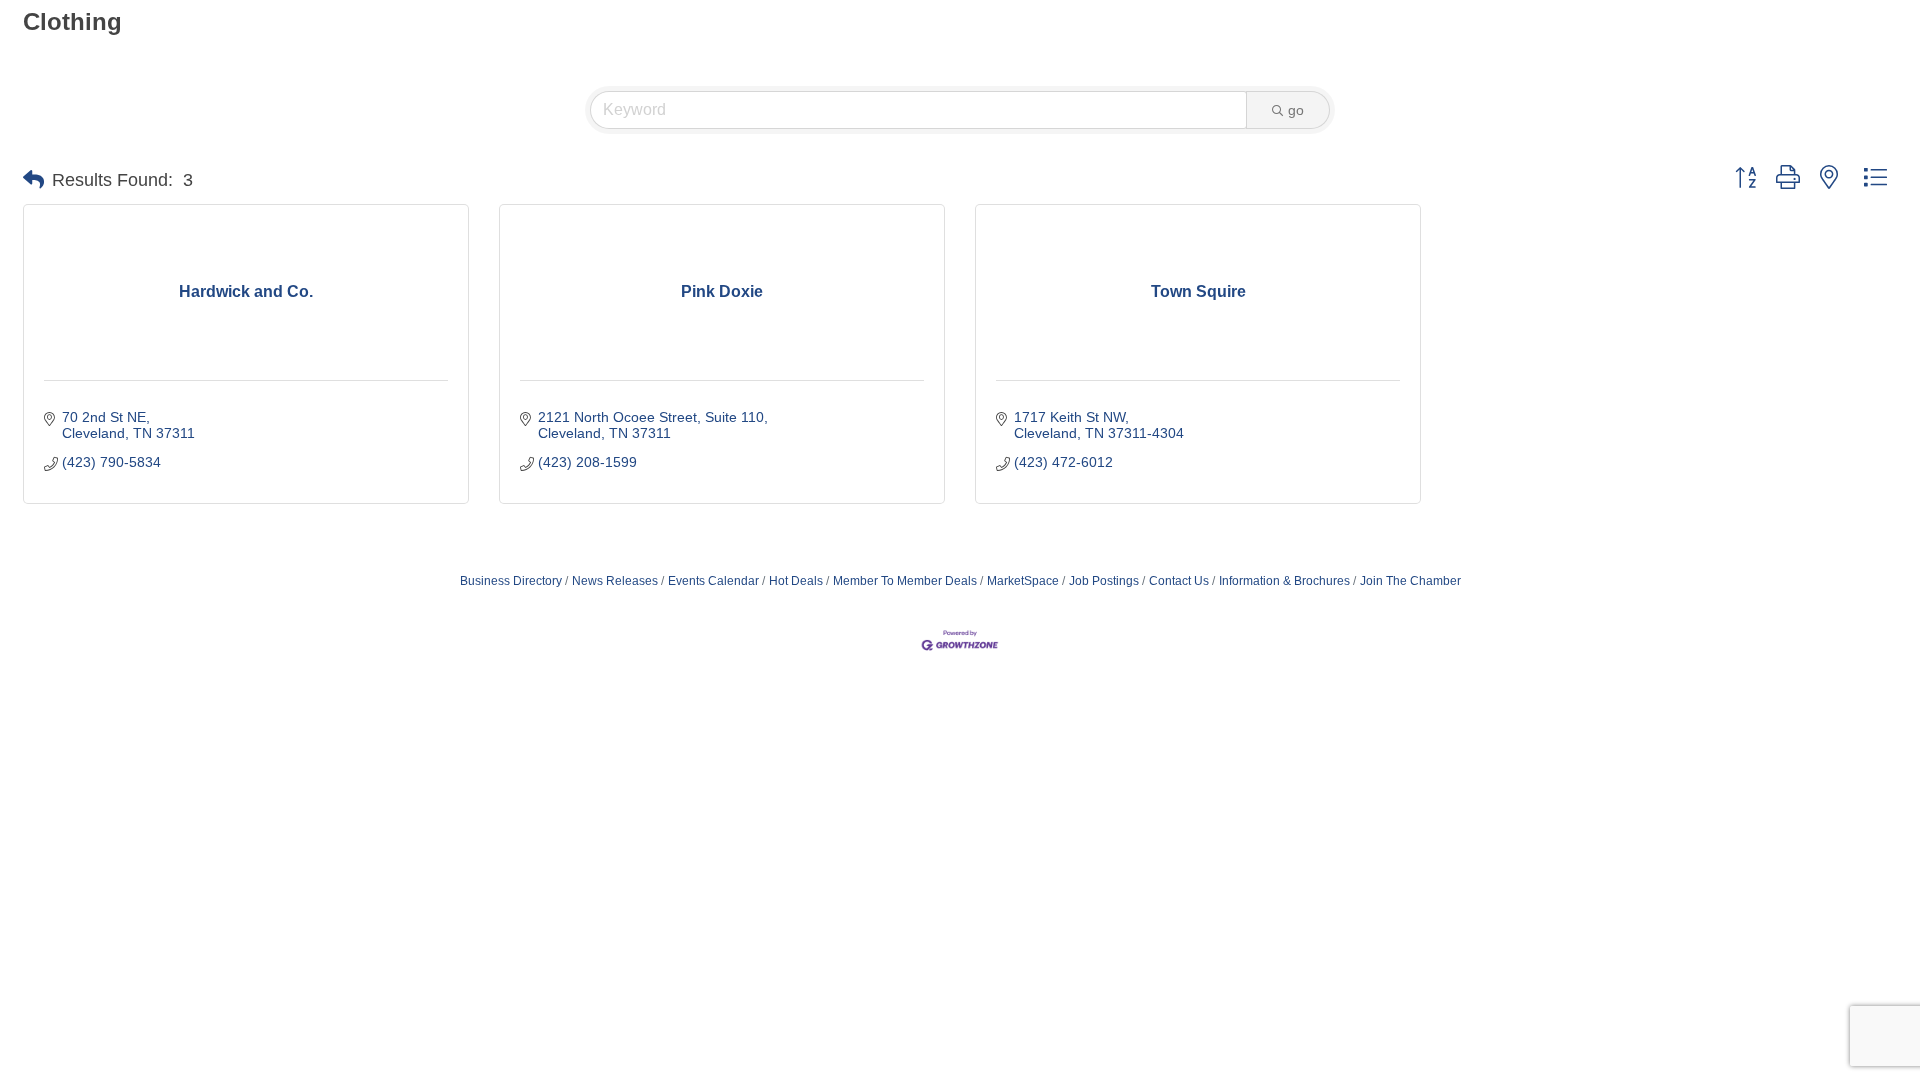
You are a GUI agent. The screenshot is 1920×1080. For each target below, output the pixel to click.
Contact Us (1179, 581)
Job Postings (1104, 581)
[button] (33, 180)
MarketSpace (1023, 581)
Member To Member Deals (905, 581)
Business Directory (511, 581)
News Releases (615, 581)
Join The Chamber (1410, 581)
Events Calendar (713, 581)
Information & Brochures (1284, 581)
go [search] (1296, 110)
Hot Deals (796, 581)
